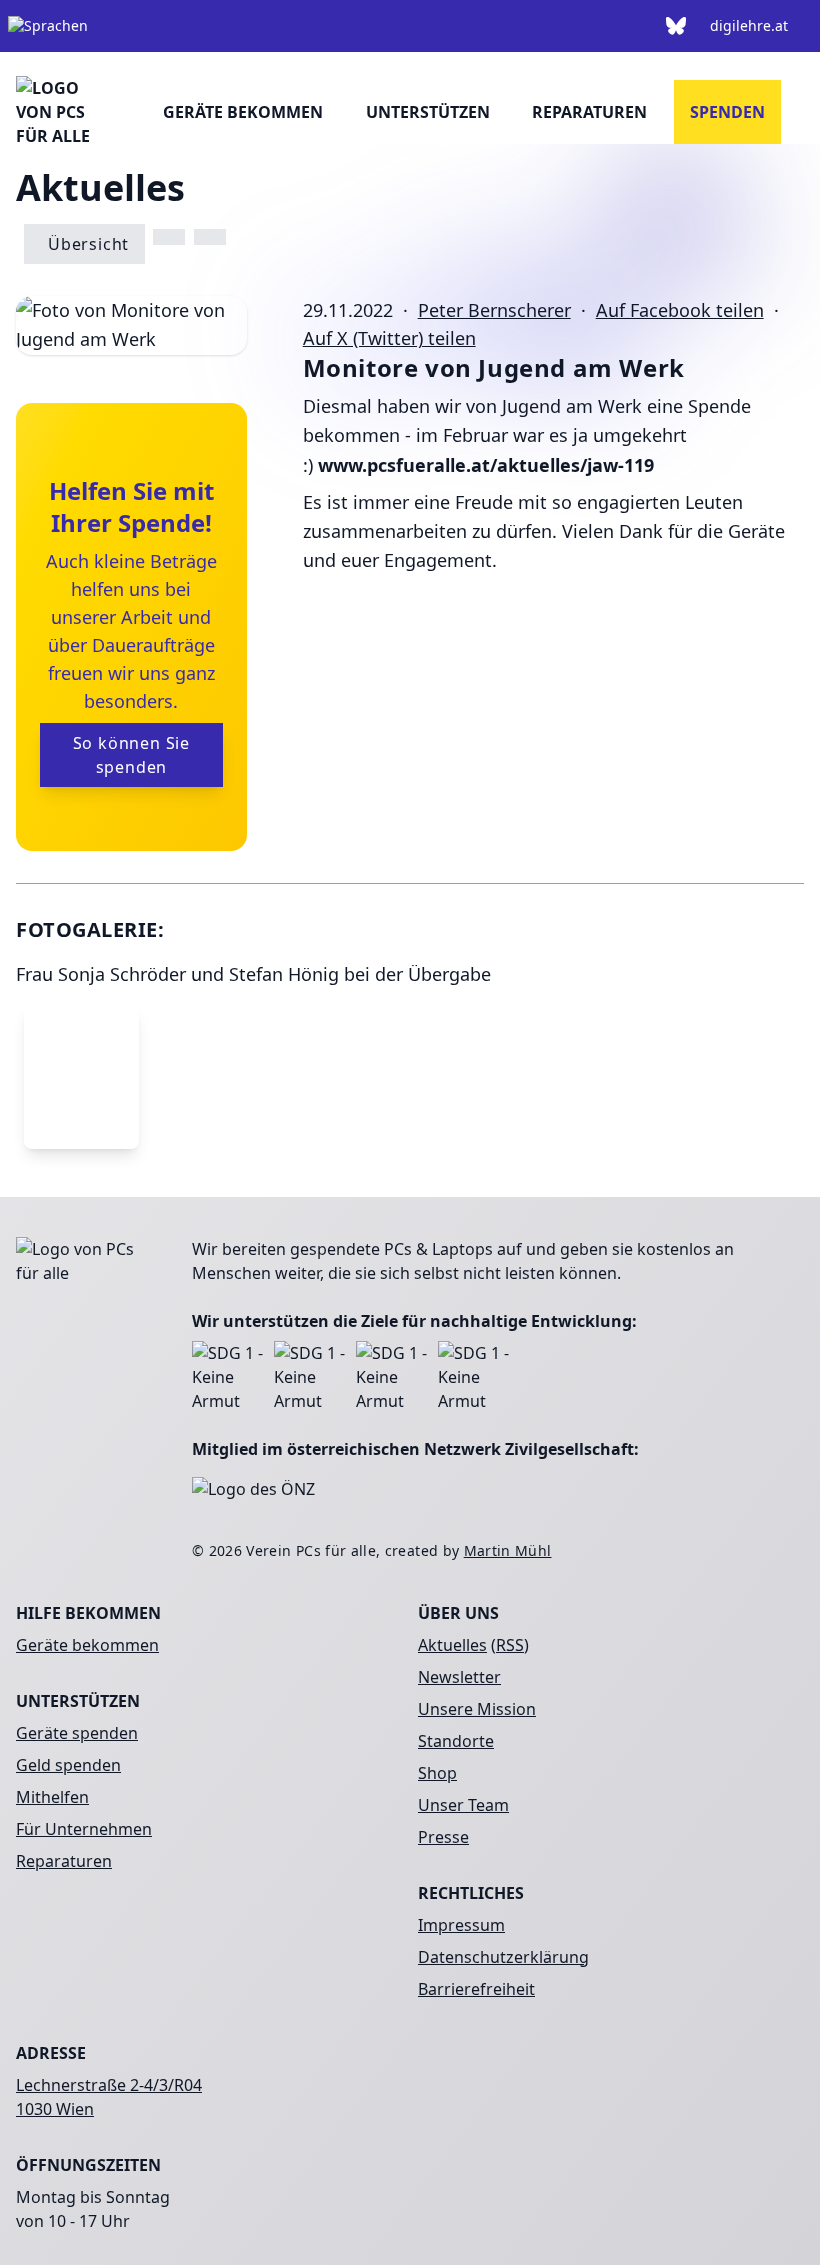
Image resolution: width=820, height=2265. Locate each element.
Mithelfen (52, 1797)
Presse (443, 1837)
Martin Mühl (508, 1550)
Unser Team (463, 1805)
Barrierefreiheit (476, 1989)
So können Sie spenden (131, 755)
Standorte (456, 1741)
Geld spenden (68, 1765)
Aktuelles (452, 1645)
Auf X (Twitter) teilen (389, 338)
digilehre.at (749, 25)
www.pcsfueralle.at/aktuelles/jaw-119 (486, 465)
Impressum (461, 1925)
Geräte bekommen (243, 112)
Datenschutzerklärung (503, 1957)
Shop (437, 1773)
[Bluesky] (676, 26)
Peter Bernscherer (494, 310)
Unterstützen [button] (428, 112)
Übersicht (88, 244)
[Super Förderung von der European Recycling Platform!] (169, 237)
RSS (510, 1645)
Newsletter (459, 1677)
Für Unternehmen (84, 1829)
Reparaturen (589, 112)
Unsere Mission (477, 1709)
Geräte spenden (77, 1733)
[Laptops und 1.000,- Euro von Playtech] (210, 237)
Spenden (727, 112)
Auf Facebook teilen (680, 310)
